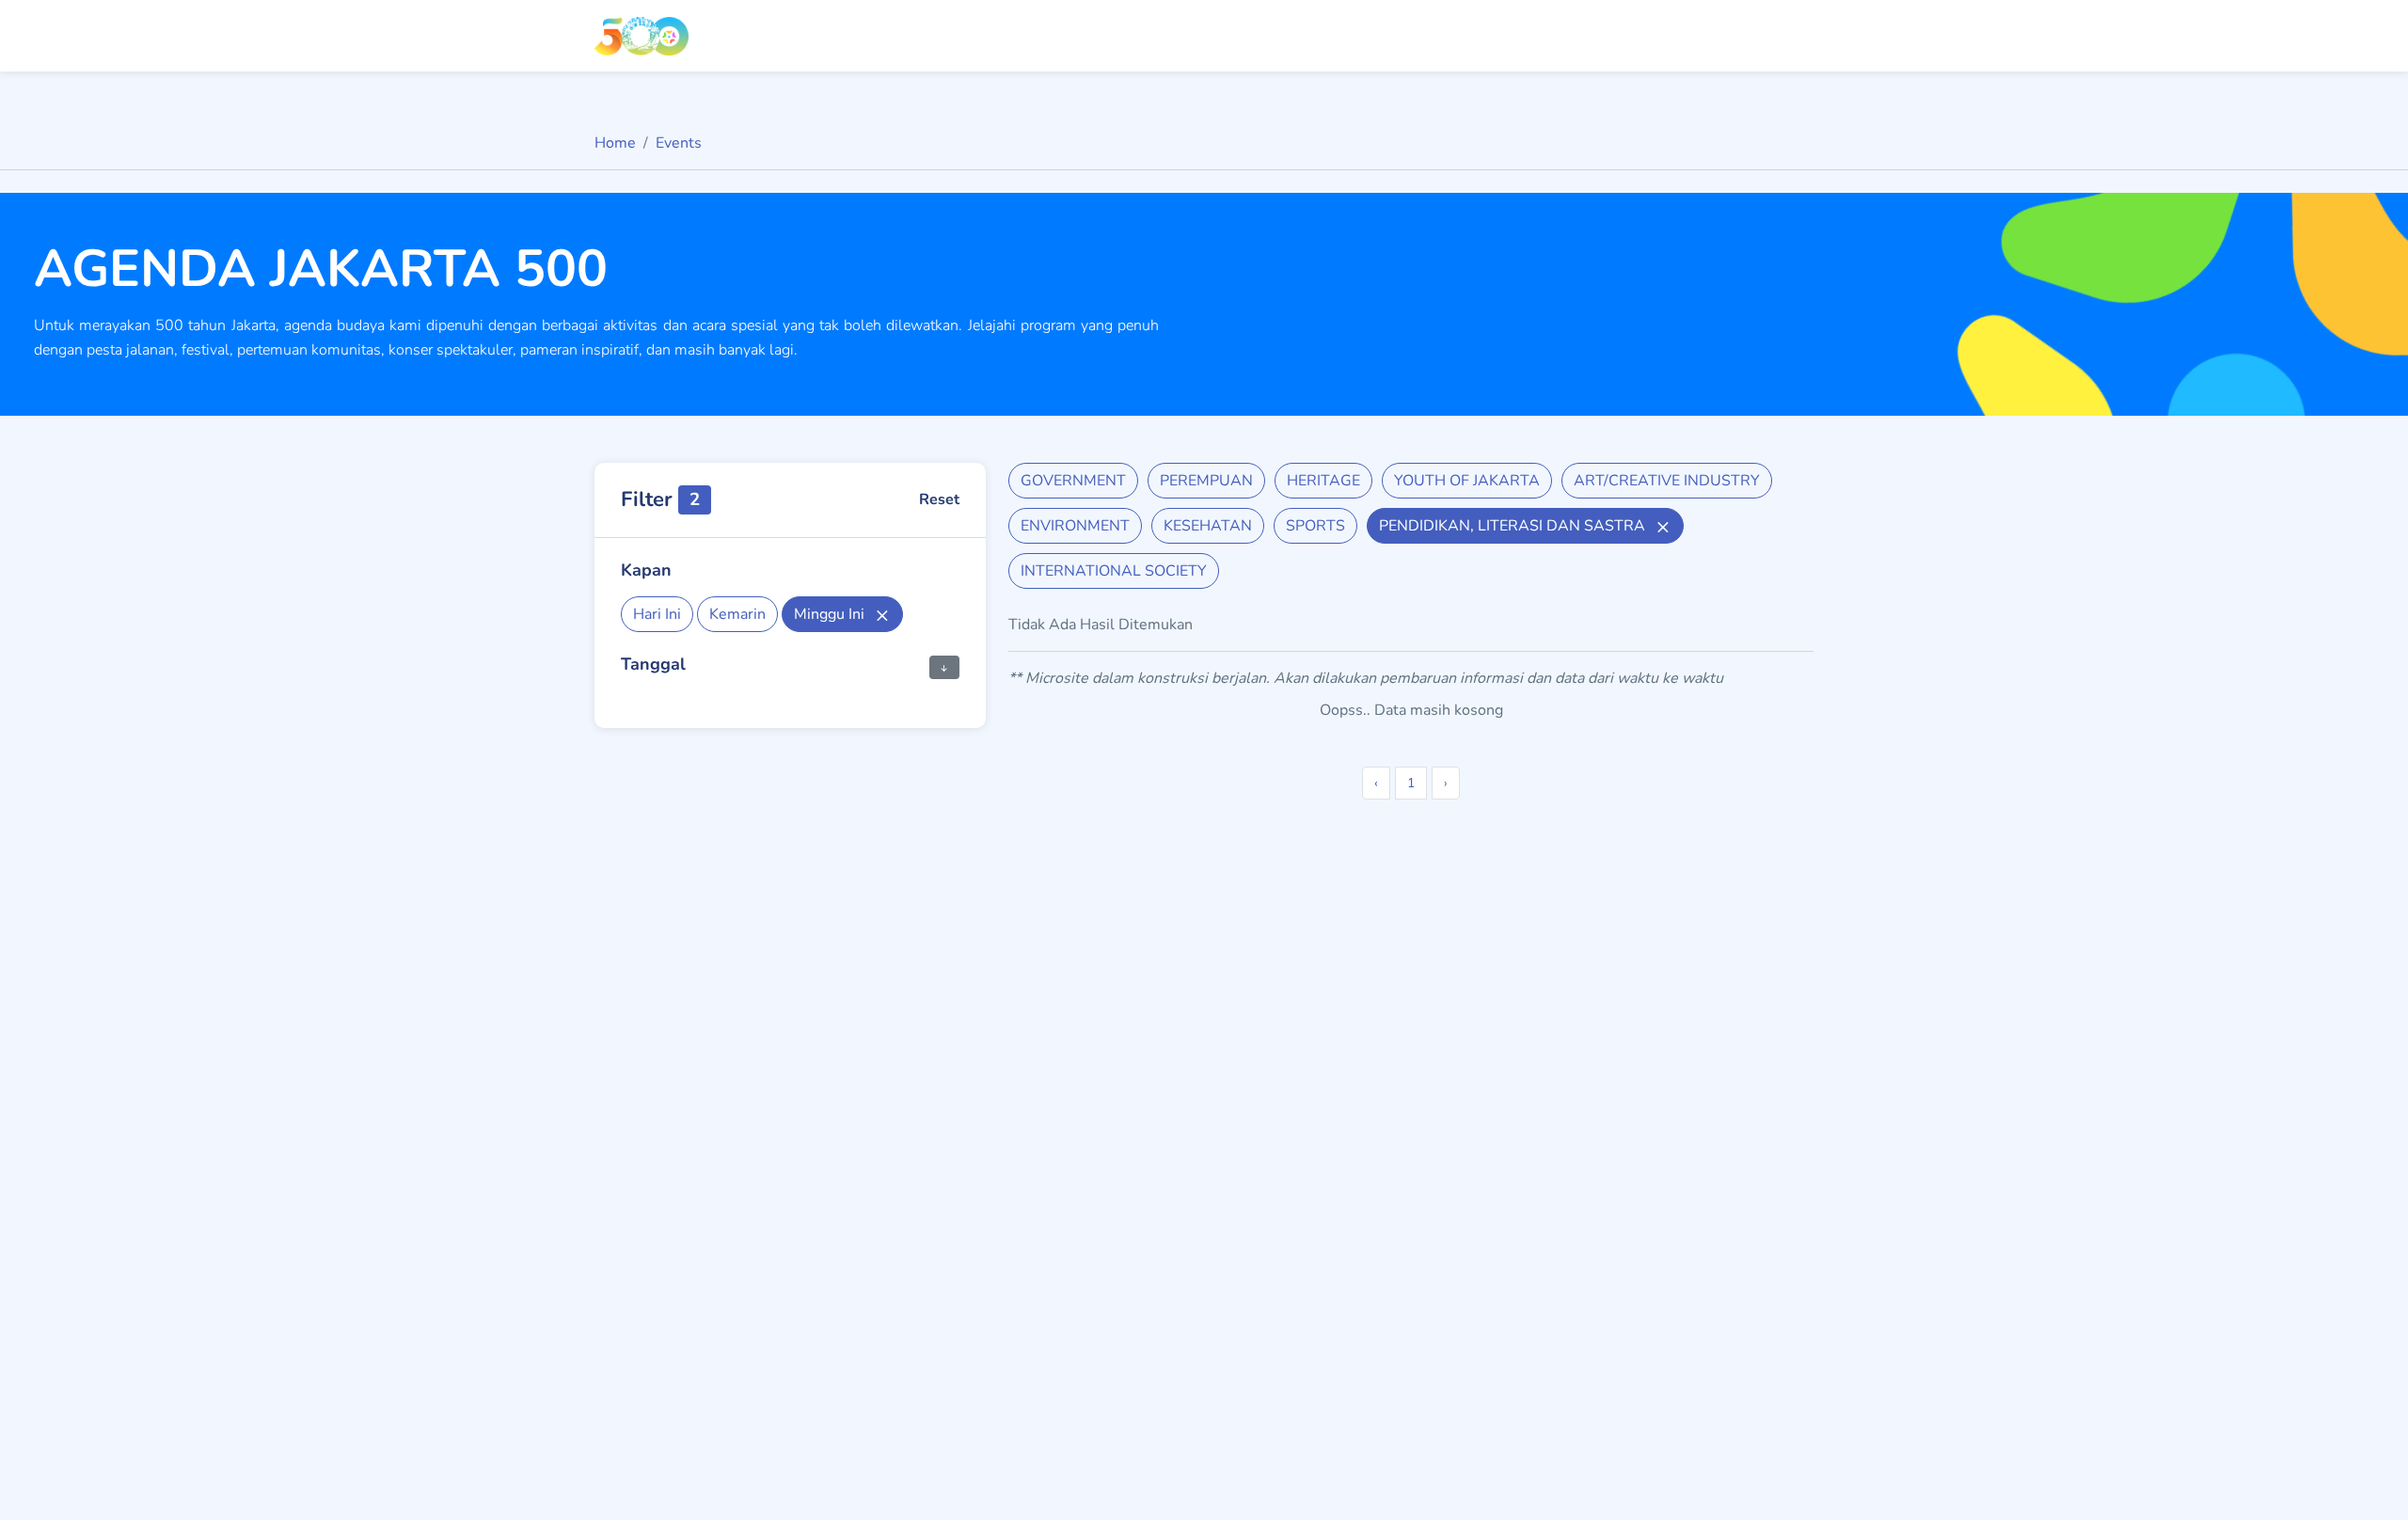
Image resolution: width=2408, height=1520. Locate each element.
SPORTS (1315, 526)
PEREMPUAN (1206, 481)
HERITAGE (1323, 481)
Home (615, 143)
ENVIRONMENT (1075, 526)
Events (679, 143)
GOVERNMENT (1073, 481)
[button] (944, 666)
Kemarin (737, 614)
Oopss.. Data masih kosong (1411, 710)
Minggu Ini (831, 614)
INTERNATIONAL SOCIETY (1114, 571)
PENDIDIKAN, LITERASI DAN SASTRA (1514, 526)
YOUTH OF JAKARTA (1467, 481)
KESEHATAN (1208, 526)
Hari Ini (657, 614)
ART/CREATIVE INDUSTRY (1667, 481)
